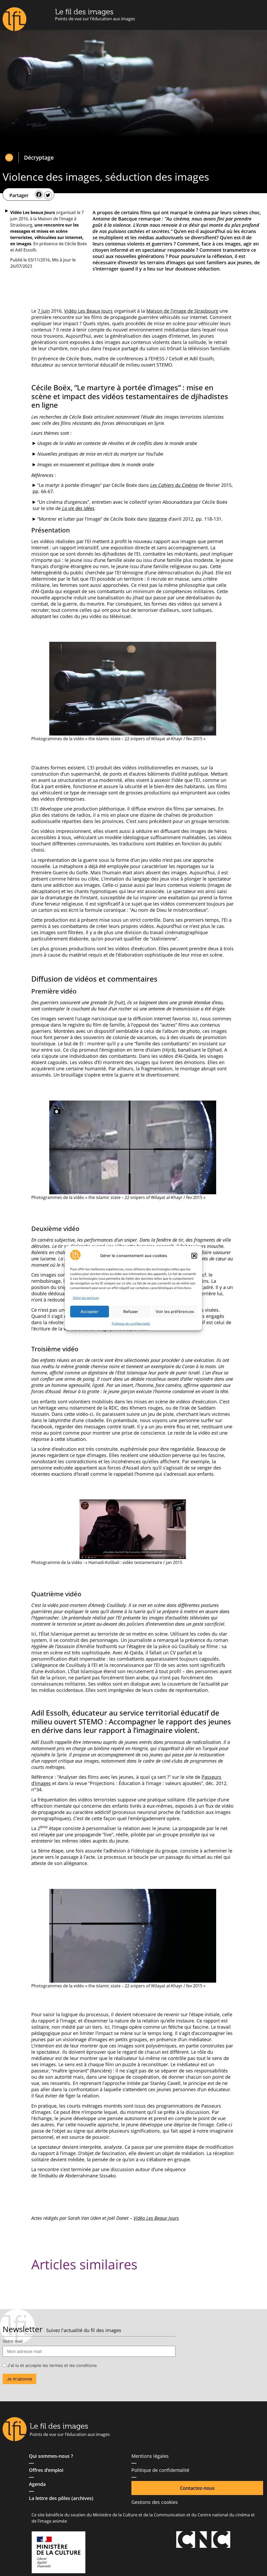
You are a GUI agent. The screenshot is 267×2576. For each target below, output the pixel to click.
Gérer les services (86, 1298)
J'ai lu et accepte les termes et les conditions (51, 2365)
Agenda (37, 2484)
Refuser (131, 1312)
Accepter (89, 1312)
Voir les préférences (175, 1312)
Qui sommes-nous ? (51, 2456)
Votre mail (13, 2341)
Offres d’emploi (46, 2470)
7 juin (44, 311)
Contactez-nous (197, 2488)
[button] (194, 1256)
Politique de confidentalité (131, 1324)
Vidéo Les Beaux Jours (88, 311)
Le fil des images (84, 12)
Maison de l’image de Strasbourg (182, 311)
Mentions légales (150, 2456)
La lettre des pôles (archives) (61, 2498)
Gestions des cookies (155, 2502)
